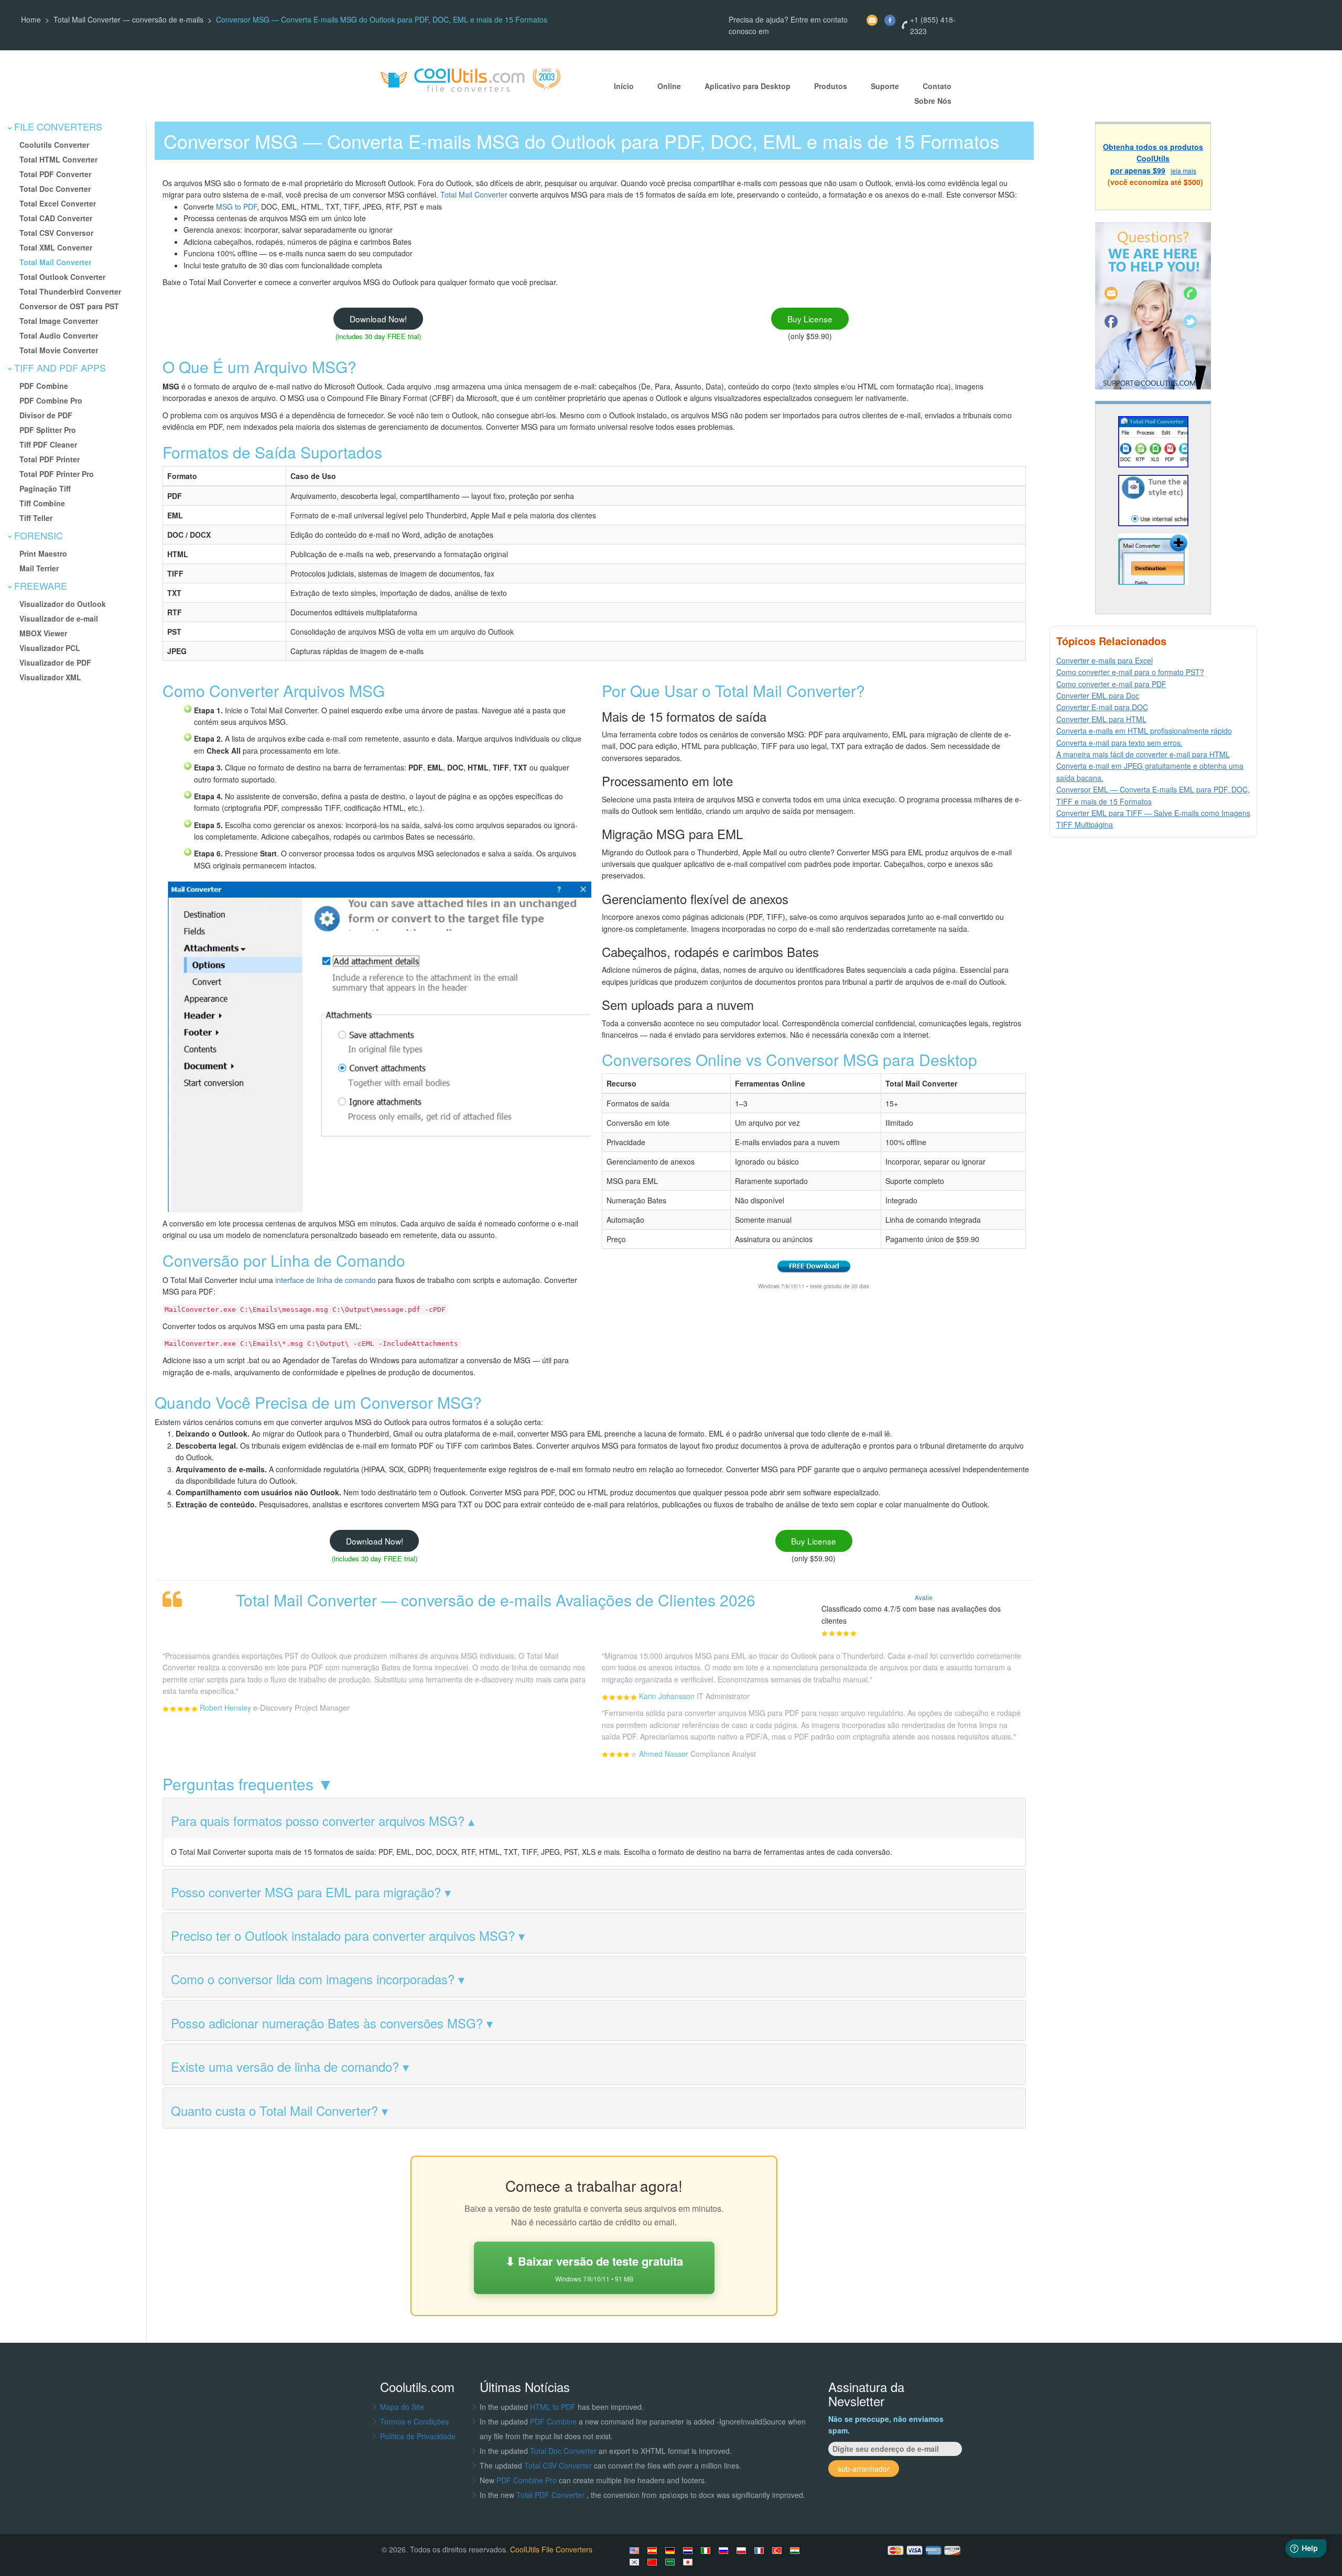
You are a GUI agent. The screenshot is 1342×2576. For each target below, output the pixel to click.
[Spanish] (654, 2550)
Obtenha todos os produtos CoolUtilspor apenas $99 (1153, 159)
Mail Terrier (39, 568)
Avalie (924, 1597)
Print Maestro (43, 553)
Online (669, 86)
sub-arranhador (864, 2469)
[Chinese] (654, 2562)
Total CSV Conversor (56, 233)
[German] (672, 2550)
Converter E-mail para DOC (1102, 707)
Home (31, 19)
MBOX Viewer (43, 633)
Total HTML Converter (58, 159)
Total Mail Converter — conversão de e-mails (128, 19)
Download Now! (378, 319)
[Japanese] (689, 2562)
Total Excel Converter (58, 203)
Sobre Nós (933, 101)
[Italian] (707, 2550)
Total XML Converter (56, 247)
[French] (761, 2550)
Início (624, 86)
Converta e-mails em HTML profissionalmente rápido (1144, 731)
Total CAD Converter (56, 218)
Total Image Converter (59, 321)
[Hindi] (796, 2550)
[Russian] (725, 2550)
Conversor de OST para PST (69, 306)
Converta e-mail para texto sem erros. (1119, 743)
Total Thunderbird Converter (70, 291)
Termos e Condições (414, 2421)
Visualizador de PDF (55, 662)
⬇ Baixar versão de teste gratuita (594, 2268)
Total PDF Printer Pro (57, 474)
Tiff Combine (42, 503)
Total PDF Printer (50, 459)
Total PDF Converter (55, 174)
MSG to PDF (236, 206)
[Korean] (636, 2562)
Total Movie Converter (59, 350)
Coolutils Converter (54, 145)
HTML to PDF (553, 2407)
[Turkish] (778, 2550)
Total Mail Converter (55, 262)
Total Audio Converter (59, 335)
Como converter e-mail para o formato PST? (1130, 672)
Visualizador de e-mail (59, 618)
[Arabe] (672, 2562)
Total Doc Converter (55, 189)
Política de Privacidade (418, 2436)
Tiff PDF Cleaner (48, 444)
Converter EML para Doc (1098, 695)
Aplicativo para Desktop (748, 86)
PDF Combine (44, 386)
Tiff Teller (36, 518)
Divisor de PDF (46, 415)
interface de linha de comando (326, 1280)
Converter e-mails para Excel (1105, 660)
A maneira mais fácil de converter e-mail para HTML (1143, 754)
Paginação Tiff (45, 488)
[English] (636, 2550)
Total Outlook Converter (62, 277)
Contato (937, 86)
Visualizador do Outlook (63, 604)
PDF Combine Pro (51, 400)
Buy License (810, 319)
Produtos (831, 86)
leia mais (1183, 171)
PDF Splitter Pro (48, 430)
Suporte (885, 86)
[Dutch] (689, 2550)
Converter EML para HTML (1101, 719)
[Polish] (743, 2550)
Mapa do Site (402, 2407)
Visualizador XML (50, 677)
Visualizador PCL (50, 648)
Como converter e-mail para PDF (1111, 684)
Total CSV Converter (558, 2465)
